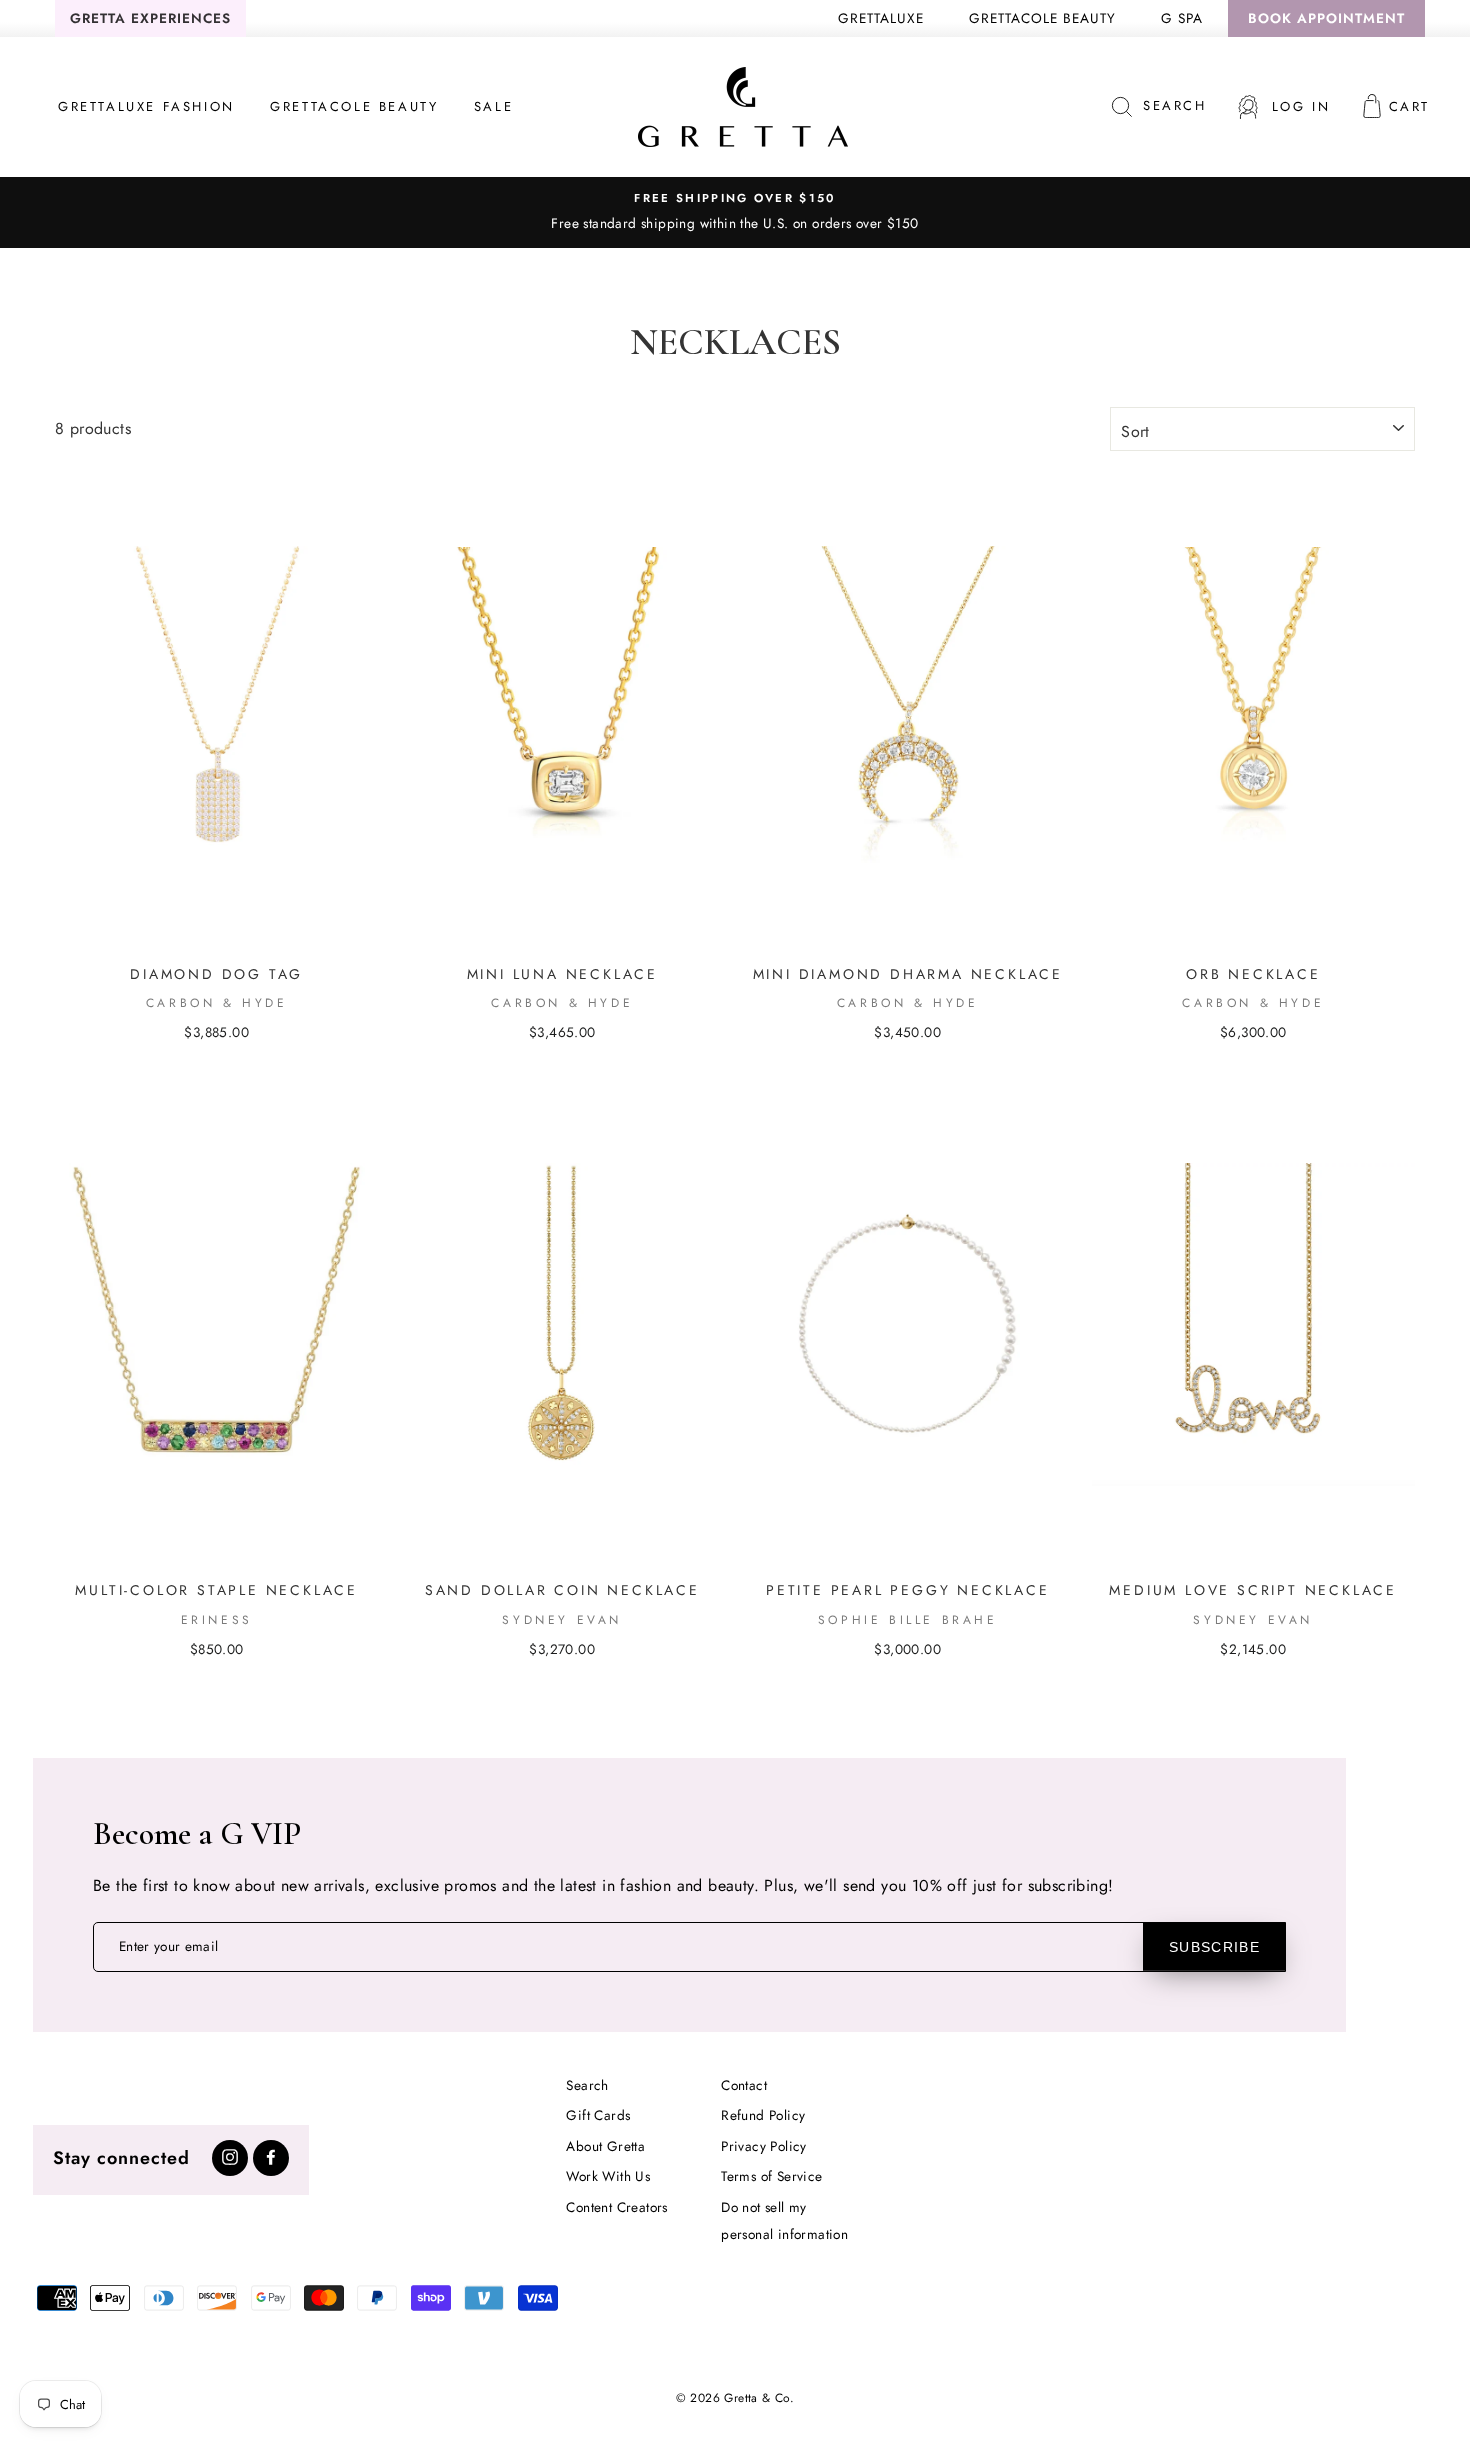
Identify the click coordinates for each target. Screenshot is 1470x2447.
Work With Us (608, 2176)
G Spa (1182, 18)
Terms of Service (771, 2176)
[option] (735, 212)
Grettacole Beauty (1042, 18)
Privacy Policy (764, 2146)
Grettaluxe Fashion (146, 106)
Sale (493, 106)
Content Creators (616, 2207)
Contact (744, 2085)
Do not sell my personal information (784, 2220)
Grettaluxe (881, 18)
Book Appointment (1326, 18)
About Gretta (605, 2146)
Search (587, 2085)
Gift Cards (598, 2115)
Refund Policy (763, 2115)
